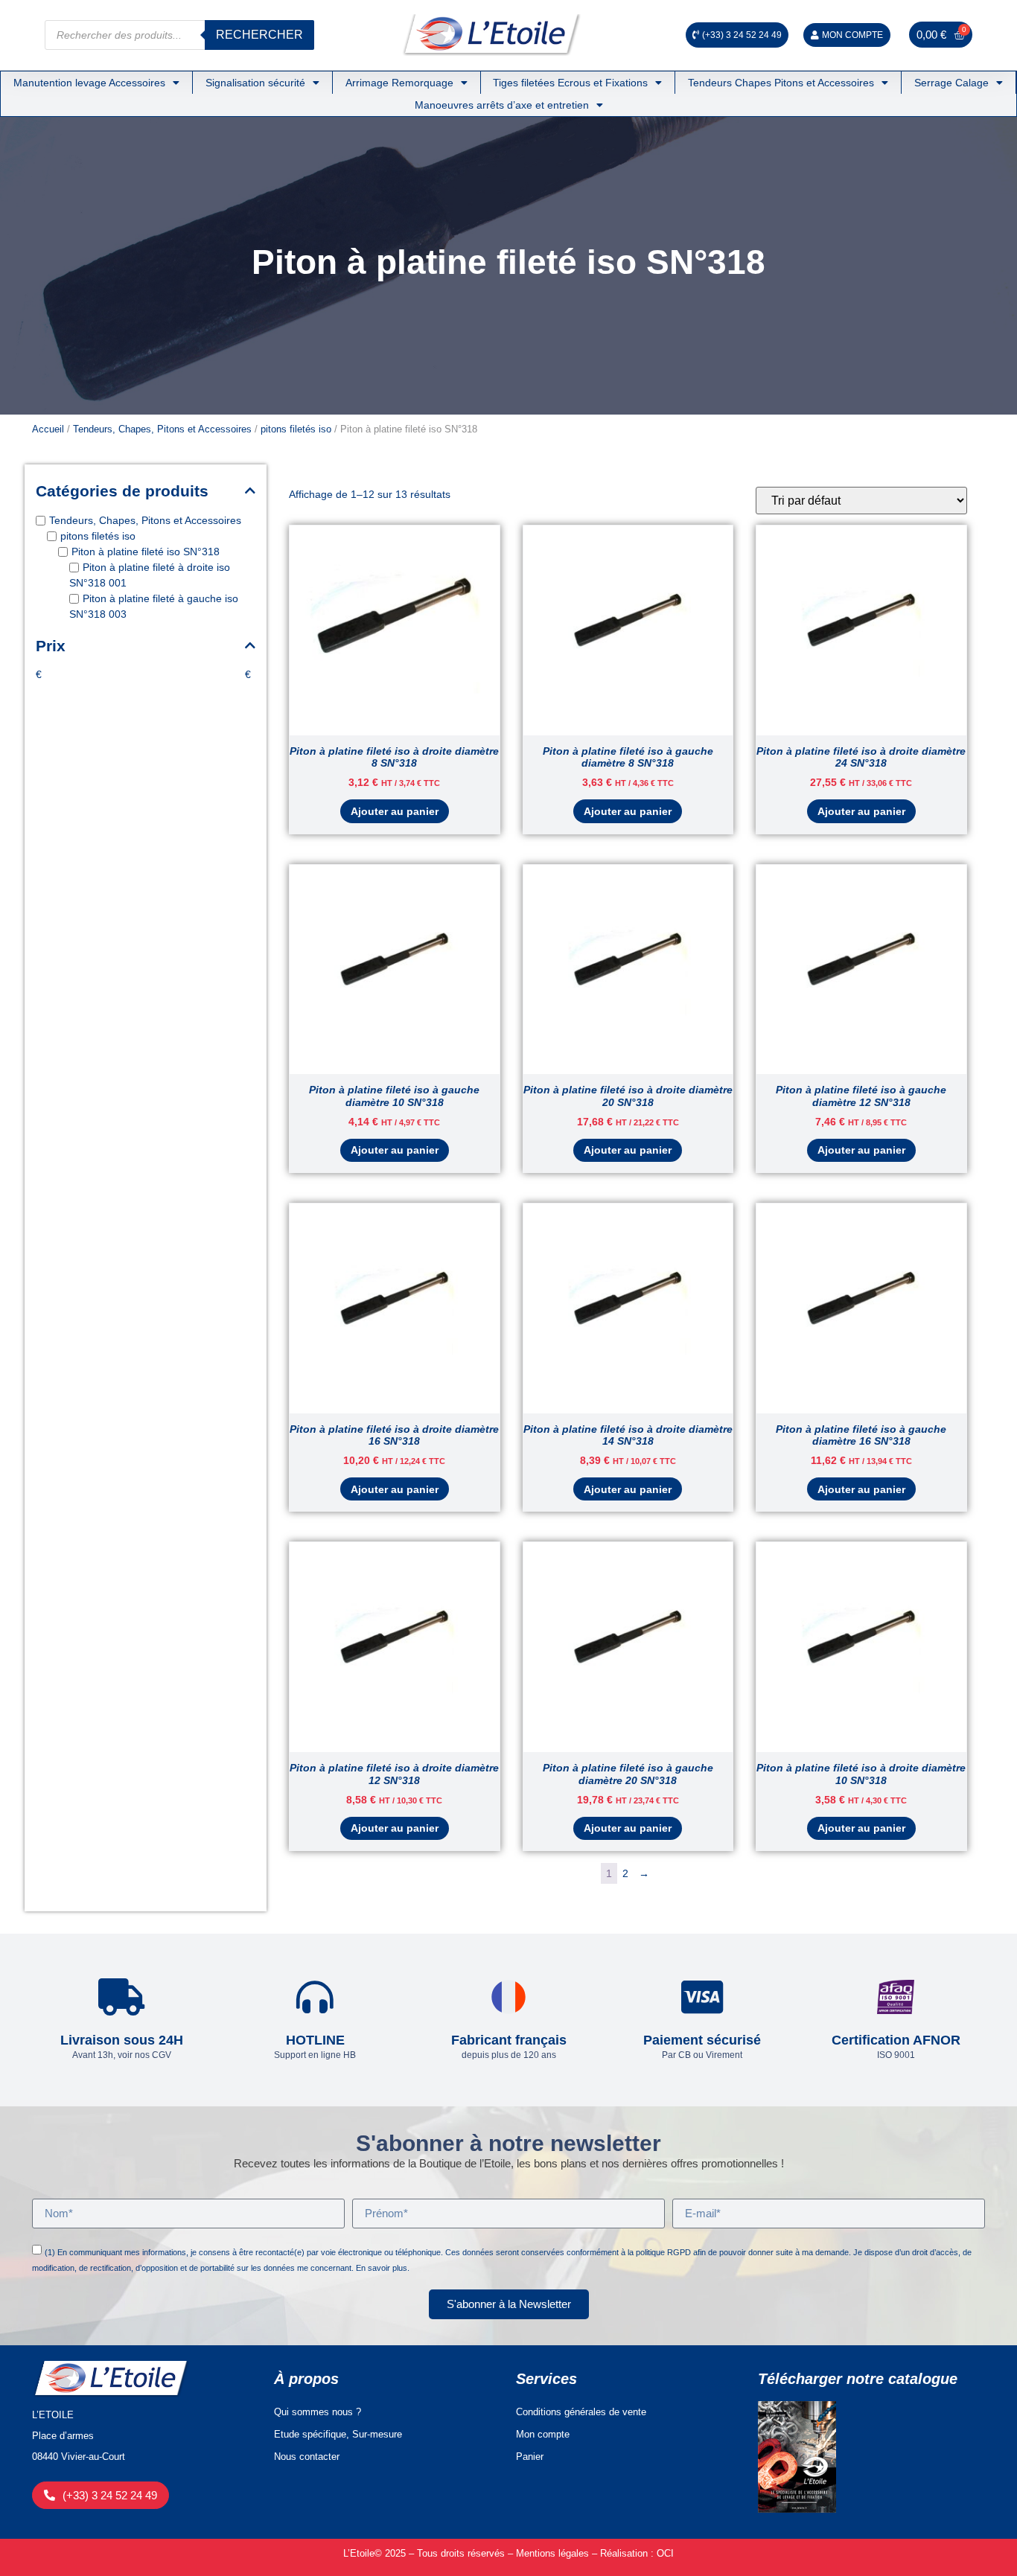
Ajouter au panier (395, 811)
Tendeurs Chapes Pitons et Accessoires (781, 83)
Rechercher (259, 35)
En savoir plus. (383, 2268)
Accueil (48, 429)
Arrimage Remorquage (399, 83)
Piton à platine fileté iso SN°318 (146, 552)
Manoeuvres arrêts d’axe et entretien (502, 105)
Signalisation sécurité (255, 83)
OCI (665, 2553)
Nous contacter (307, 2457)
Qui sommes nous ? (318, 2412)
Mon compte (543, 2434)
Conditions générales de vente (581, 2412)
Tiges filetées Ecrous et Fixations (570, 83)
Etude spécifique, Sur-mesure (338, 2434)
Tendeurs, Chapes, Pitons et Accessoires (162, 429)
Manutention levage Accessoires (89, 83)
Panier (530, 2457)
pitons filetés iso (296, 429)
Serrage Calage (951, 83)
